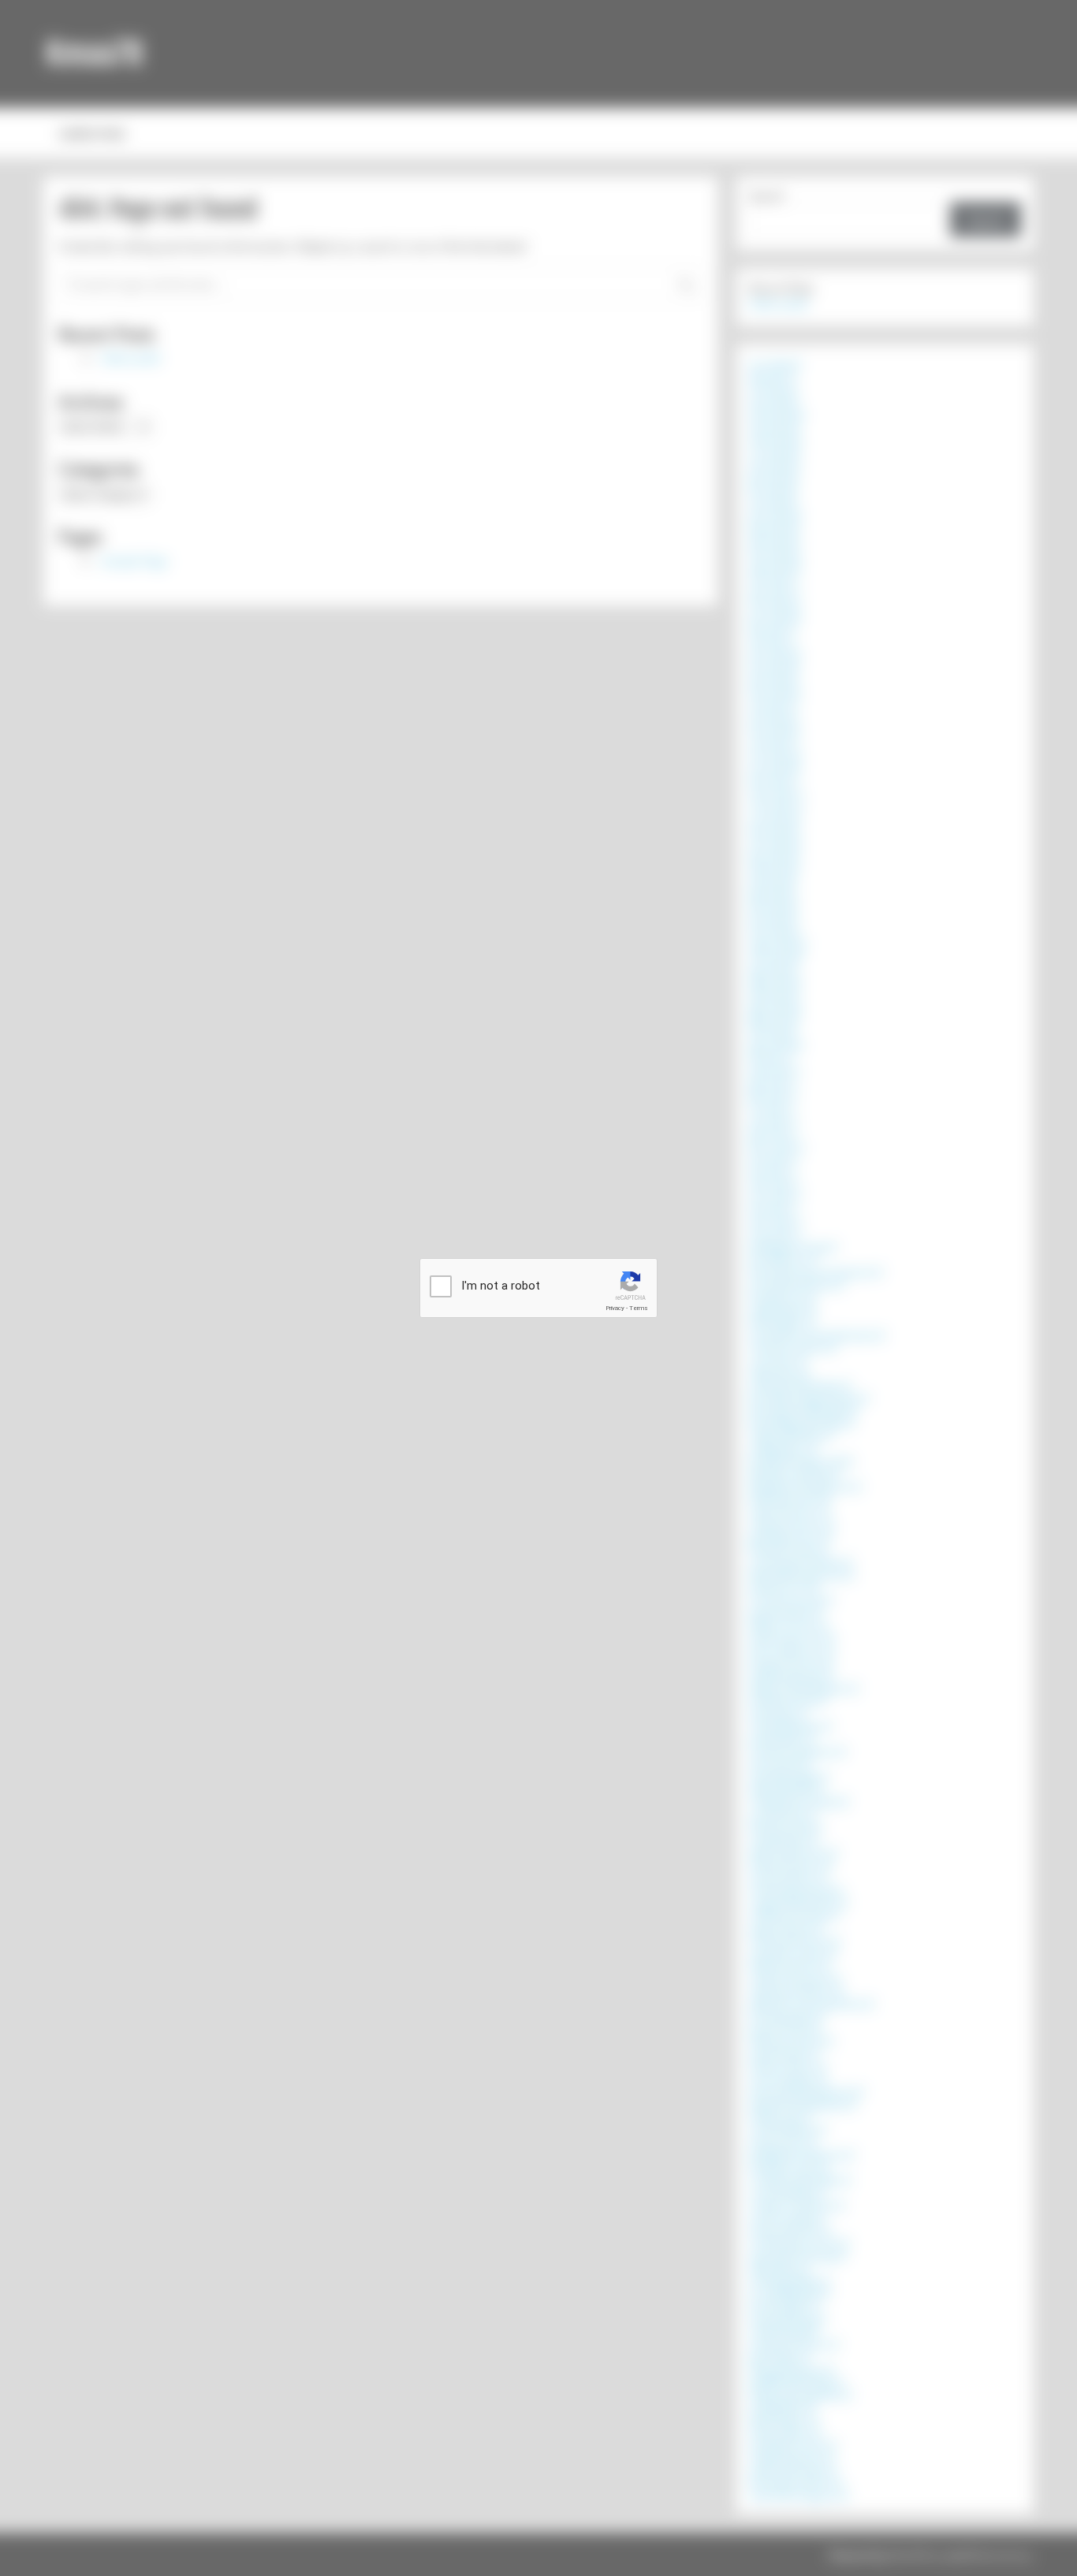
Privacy (615, 1308)
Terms (639, 1308)
